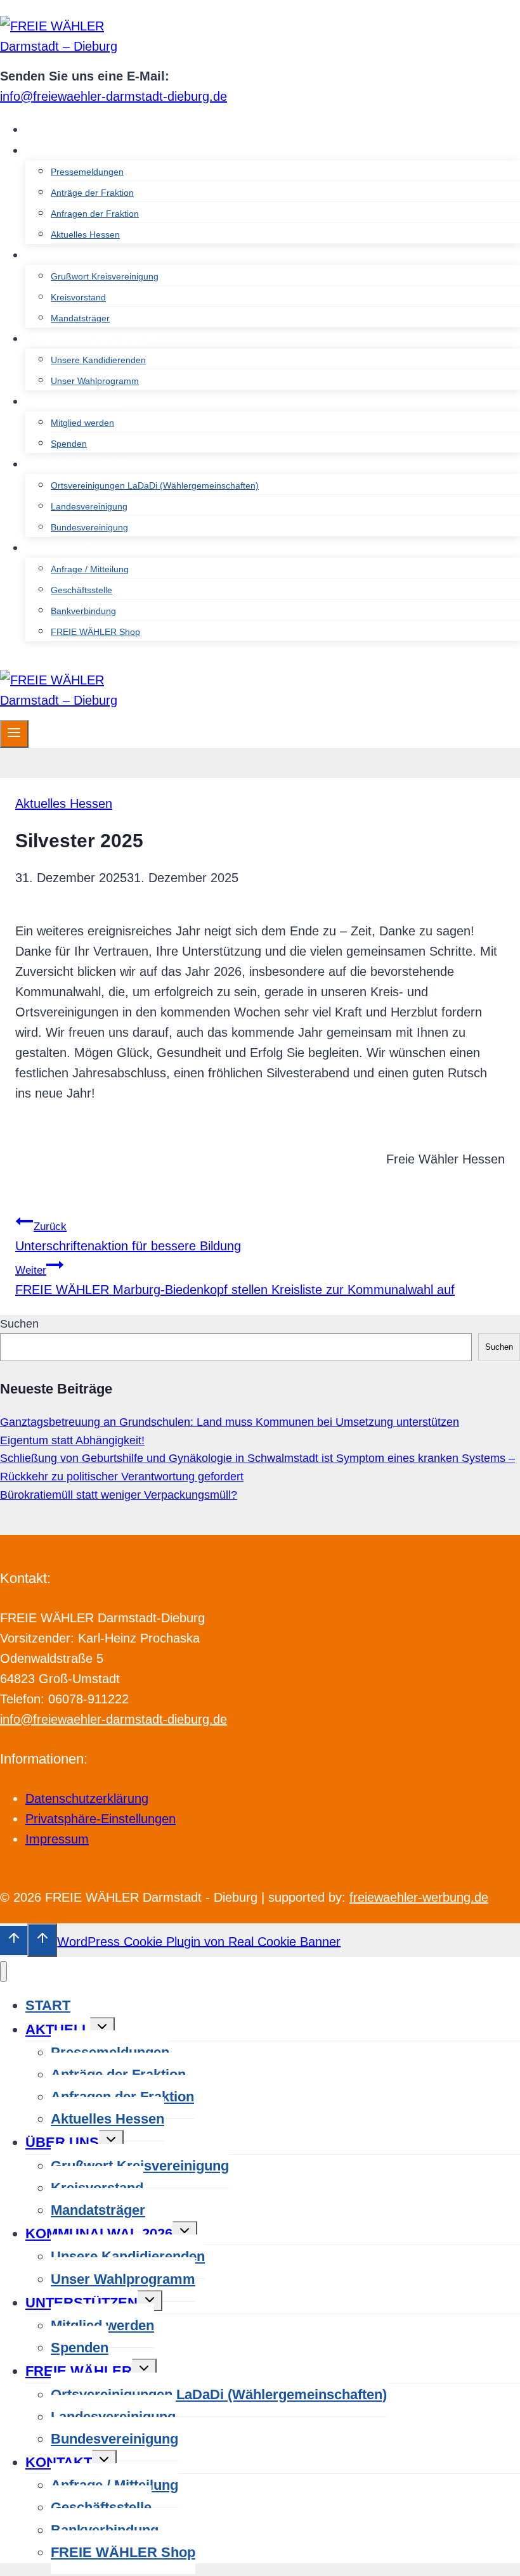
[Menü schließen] (3, 1972)
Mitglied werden (82, 423)
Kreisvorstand (78, 297)
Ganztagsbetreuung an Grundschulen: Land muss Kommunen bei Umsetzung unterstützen (230, 1422)
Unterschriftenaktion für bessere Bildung (128, 1237)
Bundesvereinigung (89, 527)
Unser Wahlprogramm (95, 381)
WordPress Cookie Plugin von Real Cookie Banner (199, 1941)
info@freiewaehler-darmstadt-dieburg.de (114, 96)
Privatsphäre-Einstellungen (101, 1819)
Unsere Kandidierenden (98, 360)
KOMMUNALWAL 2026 (99, 2233)
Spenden (69, 444)
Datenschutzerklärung (87, 1798)
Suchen (19, 1324)
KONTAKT (59, 2462)
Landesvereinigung (89, 506)
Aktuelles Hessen (85, 234)
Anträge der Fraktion (92, 193)
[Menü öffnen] (14, 734)
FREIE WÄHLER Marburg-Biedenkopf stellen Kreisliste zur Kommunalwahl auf (235, 1280)
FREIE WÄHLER (79, 2371)
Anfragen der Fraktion (95, 214)
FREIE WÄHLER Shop (95, 632)
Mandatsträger (80, 318)
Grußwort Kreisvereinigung (105, 276)
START (53, 130)
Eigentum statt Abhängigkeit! (72, 1440)
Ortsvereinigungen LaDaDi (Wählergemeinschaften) (155, 485)
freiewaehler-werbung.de (419, 1897)
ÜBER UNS (62, 2142)
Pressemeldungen (87, 172)
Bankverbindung (83, 611)
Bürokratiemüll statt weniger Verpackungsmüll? (119, 1495)
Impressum (57, 1839)
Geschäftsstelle (81, 590)
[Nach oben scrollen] (14, 1940)
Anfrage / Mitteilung (90, 569)
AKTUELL (58, 2029)
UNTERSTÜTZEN (81, 2303)
